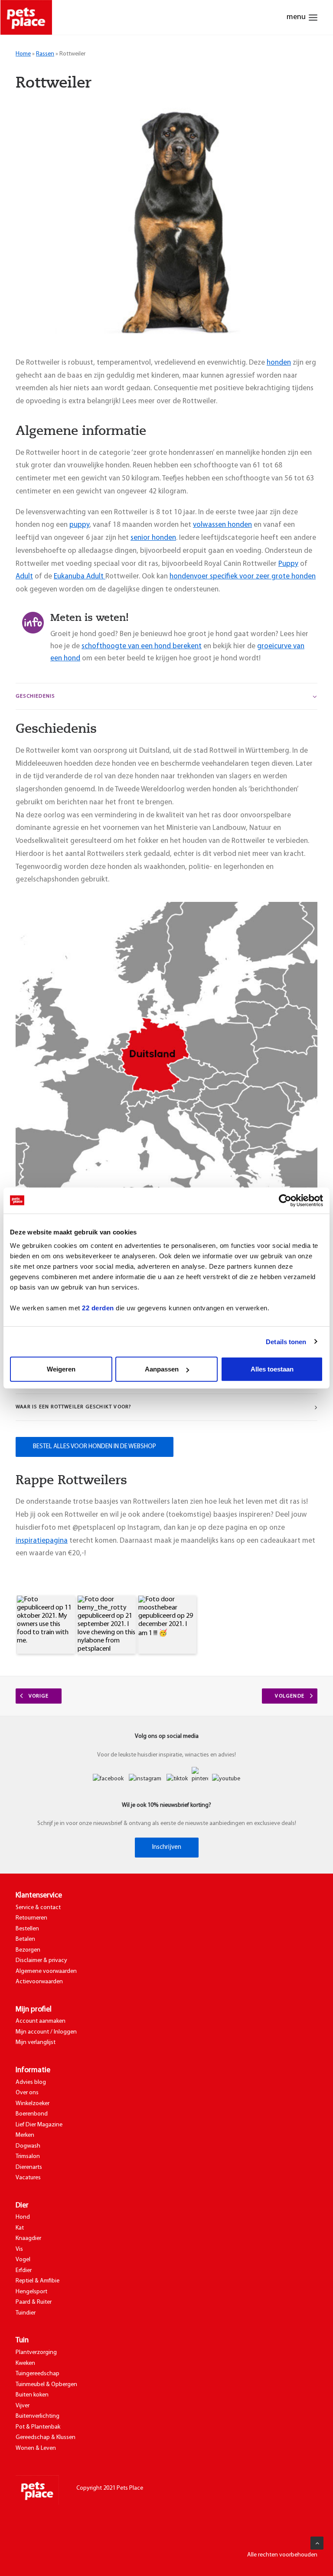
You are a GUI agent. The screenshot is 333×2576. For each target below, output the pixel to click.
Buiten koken (32, 2395)
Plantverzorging (36, 2352)
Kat (20, 2228)
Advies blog (31, 2082)
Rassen (45, 54)
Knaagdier (28, 2238)
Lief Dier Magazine (39, 2125)
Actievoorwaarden (39, 1982)
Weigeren (61, 1369)
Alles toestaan (272, 1369)
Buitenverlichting (38, 2416)
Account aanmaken (41, 2021)
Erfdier (24, 2271)
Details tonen (286, 1341)
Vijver (23, 2406)
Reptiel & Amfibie (38, 2281)
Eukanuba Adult (80, 576)
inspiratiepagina (42, 1541)
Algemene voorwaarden (46, 1971)
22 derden (98, 1308)
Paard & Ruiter (34, 2302)
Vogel (23, 2260)
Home (23, 54)
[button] (46, 1625)
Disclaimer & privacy (41, 1961)
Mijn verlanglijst (36, 2042)
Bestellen (27, 1929)
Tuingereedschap (38, 2374)
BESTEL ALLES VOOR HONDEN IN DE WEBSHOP (95, 1447)
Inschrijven (167, 1847)
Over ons (27, 2093)
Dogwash (28, 2146)
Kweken (25, 2363)
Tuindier (26, 2313)
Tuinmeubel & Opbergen (46, 2385)
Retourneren (31, 1918)
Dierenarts (29, 2167)
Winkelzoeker (33, 2104)
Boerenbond (32, 2114)
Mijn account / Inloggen (46, 2032)
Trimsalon (28, 2156)
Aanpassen (162, 1369)
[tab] (166, 697)
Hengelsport (31, 2292)
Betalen (25, 1939)
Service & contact (38, 1908)
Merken (25, 2135)
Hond (23, 2217)
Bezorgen (28, 1950)
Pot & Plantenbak (38, 2427)
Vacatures (28, 2178)
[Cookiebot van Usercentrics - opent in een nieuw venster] (285, 1200)
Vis (19, 2249)
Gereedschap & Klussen (46, 2437)
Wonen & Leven (36, 2448)
